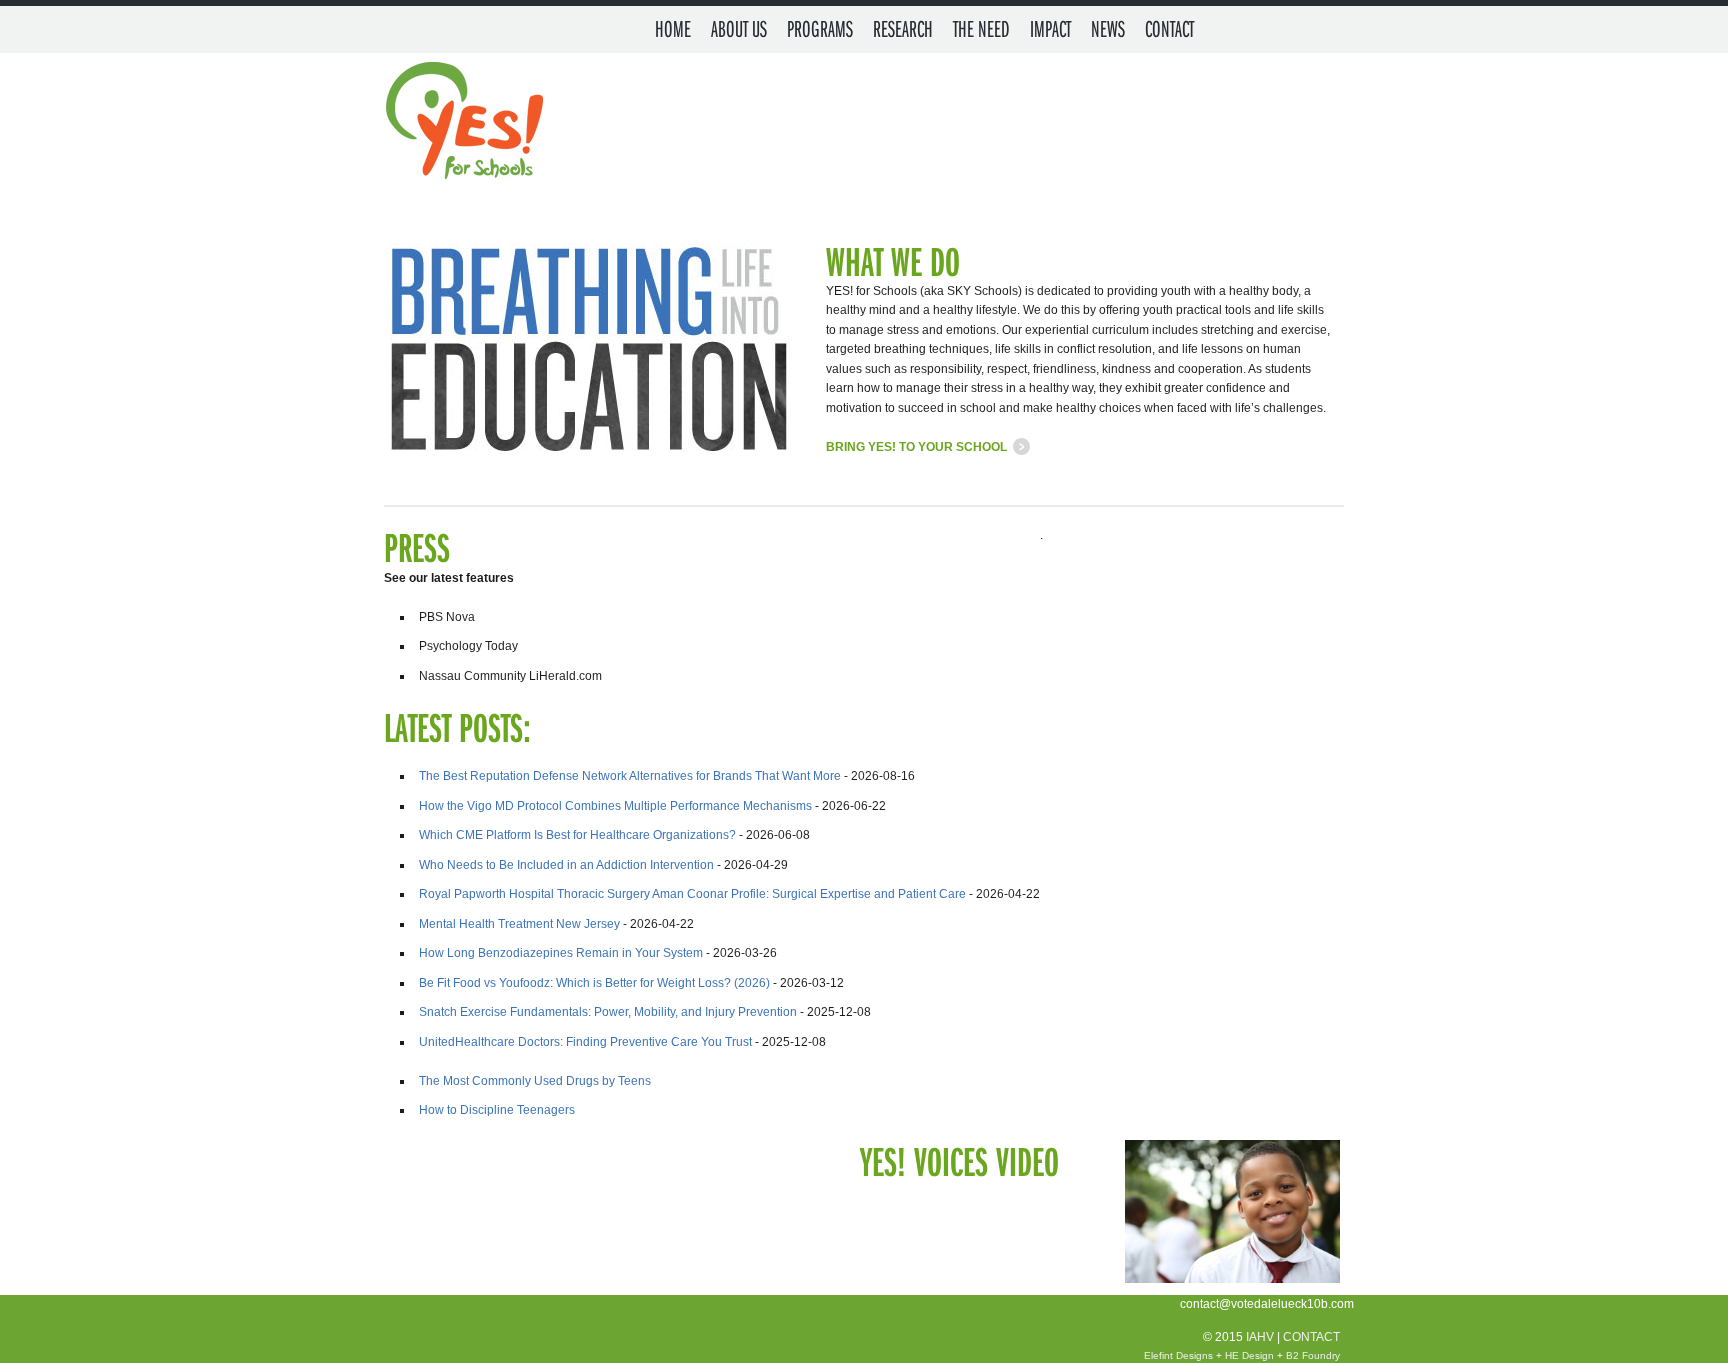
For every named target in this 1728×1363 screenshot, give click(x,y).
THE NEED (981, 28)
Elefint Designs (1178, 1355)
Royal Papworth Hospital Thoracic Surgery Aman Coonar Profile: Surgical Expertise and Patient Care (692, 894)
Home (673, 28)
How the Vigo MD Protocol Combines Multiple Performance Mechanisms (615, 806)
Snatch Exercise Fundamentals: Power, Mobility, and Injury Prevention (608, 1012)
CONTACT (1169, 28)
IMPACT (1050, 28)
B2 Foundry (1313, 1355)
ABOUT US (739, 28)
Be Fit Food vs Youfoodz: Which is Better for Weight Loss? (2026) (594, 983)
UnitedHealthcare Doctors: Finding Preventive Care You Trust (585, 1042)
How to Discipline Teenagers (497, 1110)
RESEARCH (903, 28)
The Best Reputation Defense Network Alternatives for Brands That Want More (630, 776)
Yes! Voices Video (959, 1160)
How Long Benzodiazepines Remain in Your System (561, 953)
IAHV (1260, 1337)
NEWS (1108, 28)
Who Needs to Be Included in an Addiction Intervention (566, 865)
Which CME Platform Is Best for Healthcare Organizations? (577, 835)
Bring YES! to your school (916, 447)
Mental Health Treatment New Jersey (519, 924)
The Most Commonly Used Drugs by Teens (535, 1081)
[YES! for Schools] (462, 124)
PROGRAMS (820, 28)
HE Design (1249, 1355)
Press (417, 546)
